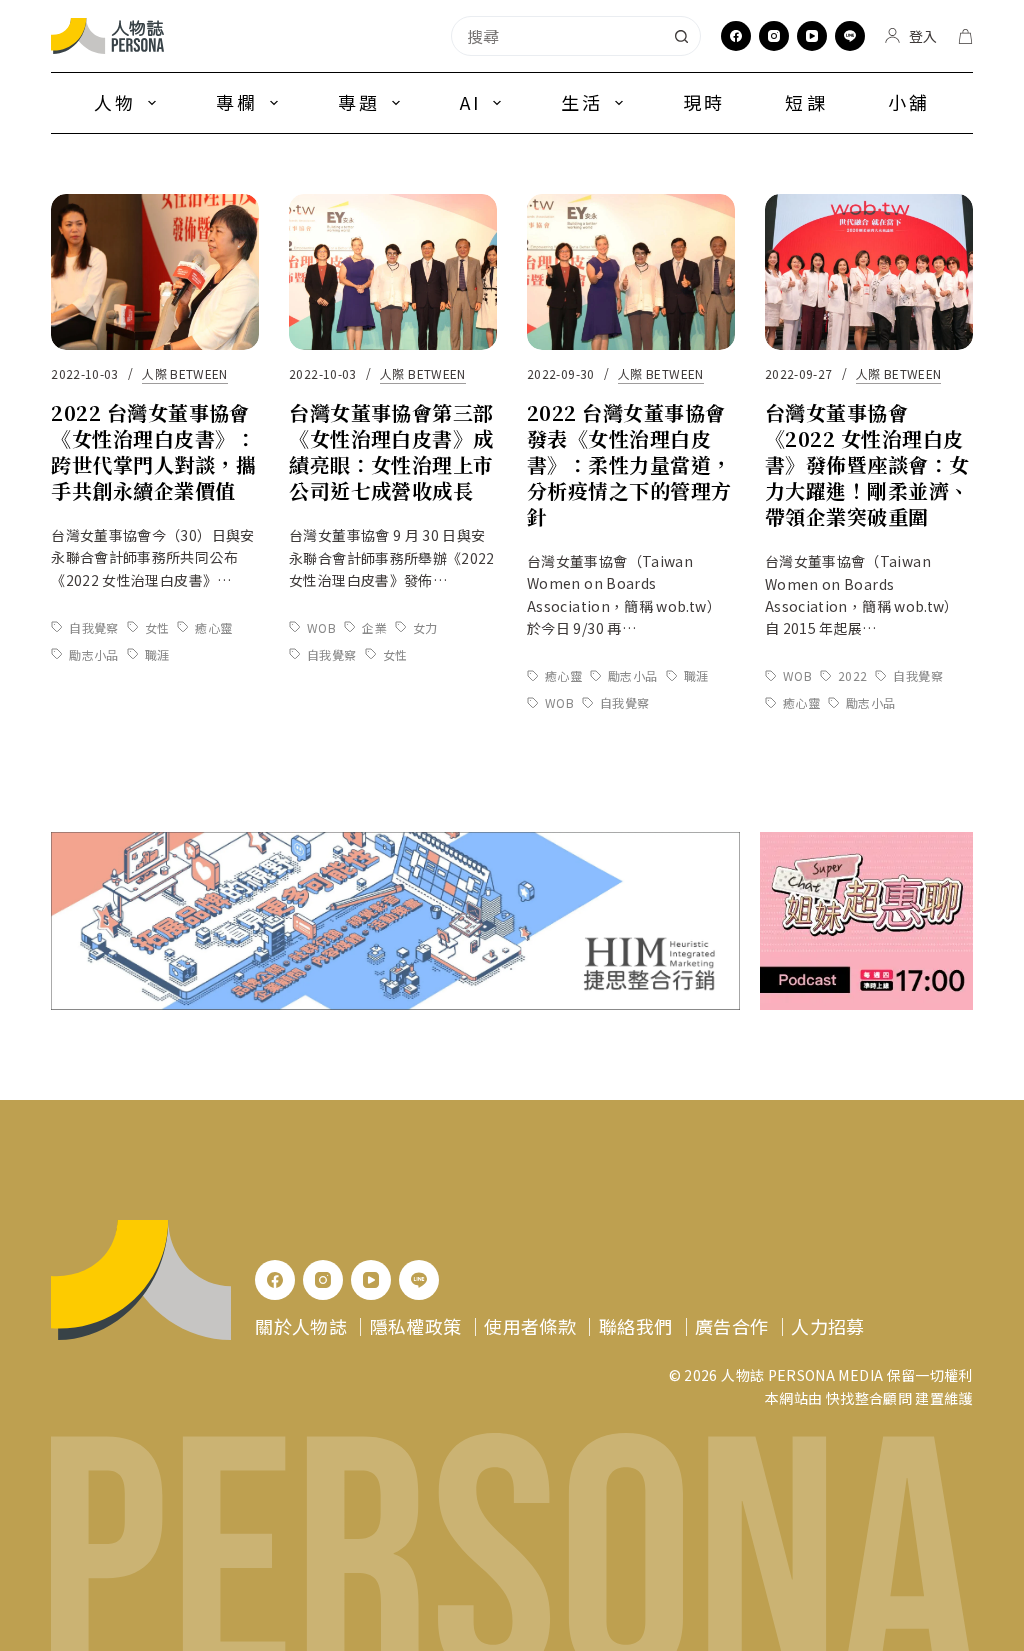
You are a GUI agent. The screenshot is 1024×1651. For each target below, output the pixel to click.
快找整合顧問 (869, 1398)
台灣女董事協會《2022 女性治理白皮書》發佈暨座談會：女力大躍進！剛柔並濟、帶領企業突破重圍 (867, 464)
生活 (582, 102)
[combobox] (557, 36)
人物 (115, 102)
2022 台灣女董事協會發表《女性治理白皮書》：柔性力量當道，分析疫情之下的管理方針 (629, 464)
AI (470, 102)
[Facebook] (736, 36)
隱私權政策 (416, 1326)
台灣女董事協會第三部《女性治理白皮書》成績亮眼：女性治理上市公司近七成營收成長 (391, 451)
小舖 (909, 102)
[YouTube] (812, 36)
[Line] (850, 36)
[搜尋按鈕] (681, 36)
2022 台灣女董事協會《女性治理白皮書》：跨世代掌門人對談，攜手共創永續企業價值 (153, 451)
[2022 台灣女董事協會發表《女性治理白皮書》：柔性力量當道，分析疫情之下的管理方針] (631, 272)
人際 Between (185, 373)
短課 (806, 102)
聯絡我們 (635, 1326)
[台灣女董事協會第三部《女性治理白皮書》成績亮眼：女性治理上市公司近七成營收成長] (393, 272)
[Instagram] (774, 36)
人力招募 (827, 1326)
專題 (359, 102)
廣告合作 (731, 1326)
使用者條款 (530, 1326)
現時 (704, 102)
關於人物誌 (301, 1326)
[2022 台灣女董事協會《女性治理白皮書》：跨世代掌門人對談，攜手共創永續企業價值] (155, 272)
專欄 (237, 102)
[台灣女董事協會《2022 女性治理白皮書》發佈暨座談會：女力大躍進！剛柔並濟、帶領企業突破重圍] (869, 272)
